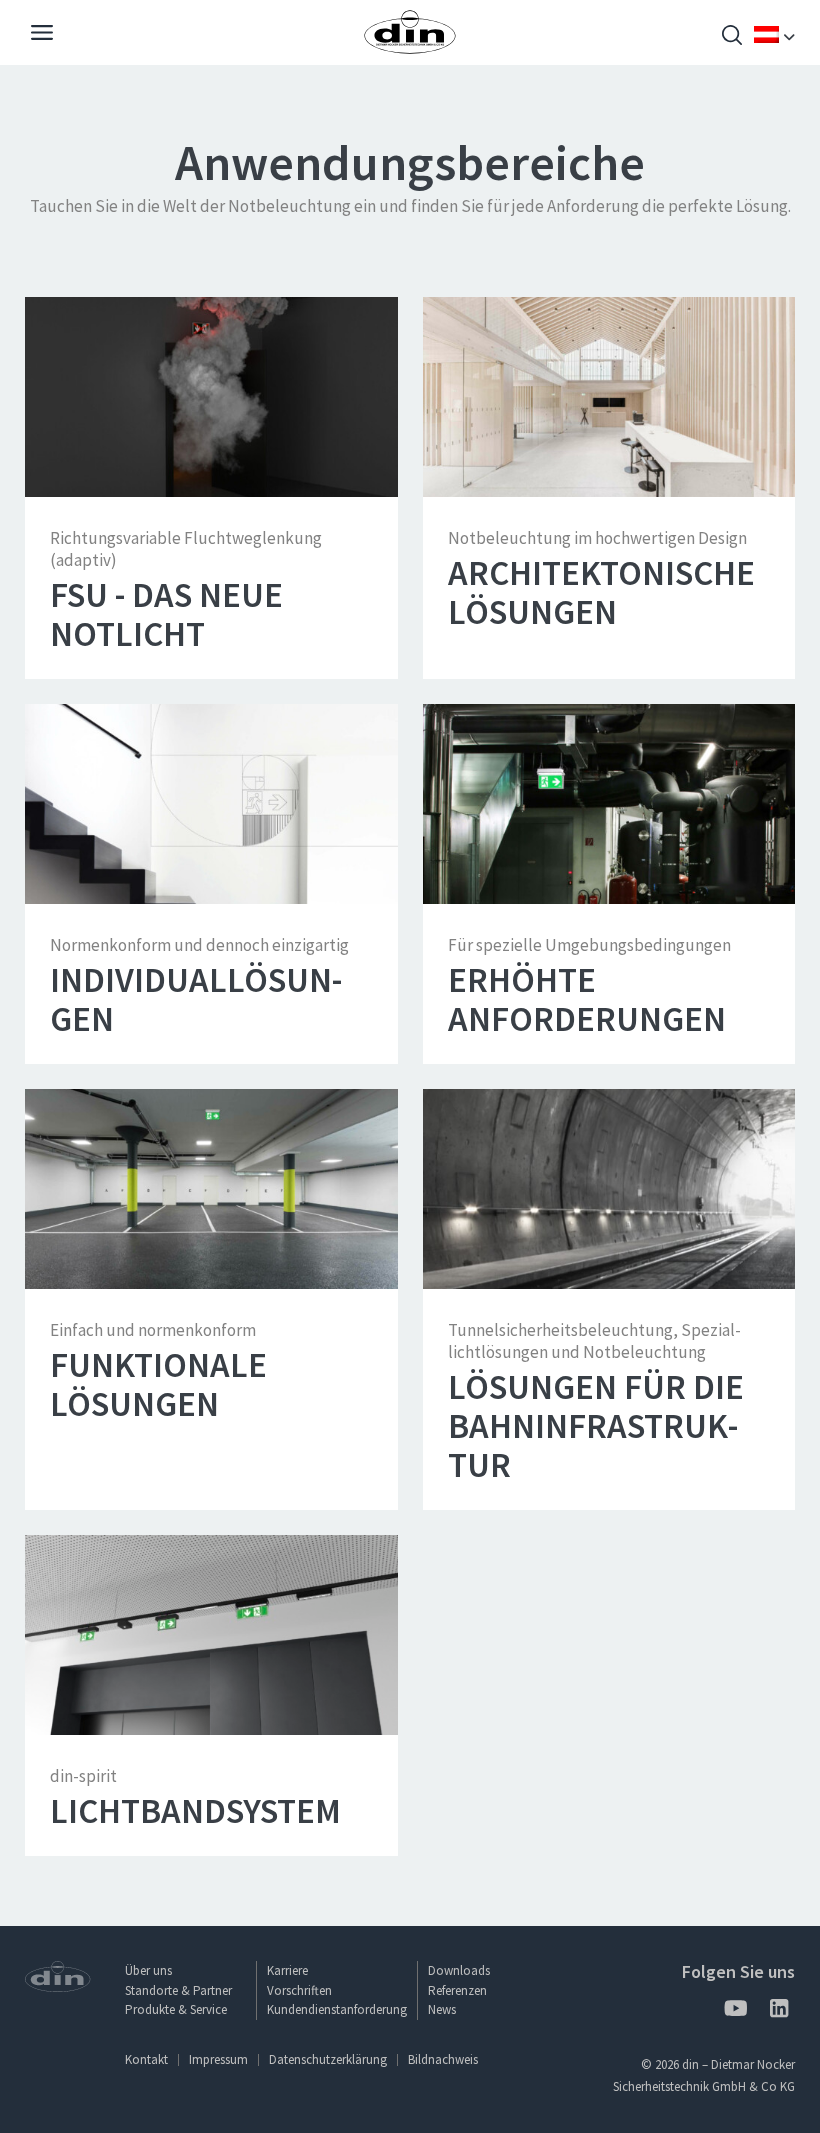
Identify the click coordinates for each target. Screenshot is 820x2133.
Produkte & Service (176, 2009)
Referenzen (457, 1990)
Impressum (218, 2059)
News (442, 2009)
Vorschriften (299, 1990)
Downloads (459, 1970)
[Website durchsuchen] (732, 37)
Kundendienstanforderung (337, 2009)
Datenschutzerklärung (328, 2059)
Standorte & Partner (178, 1990)
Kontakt (146, 2059)
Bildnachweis (443, 2059)
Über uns (148, 1970)
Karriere (287, 1970)
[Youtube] (735, 2011)
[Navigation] (42, 35)
